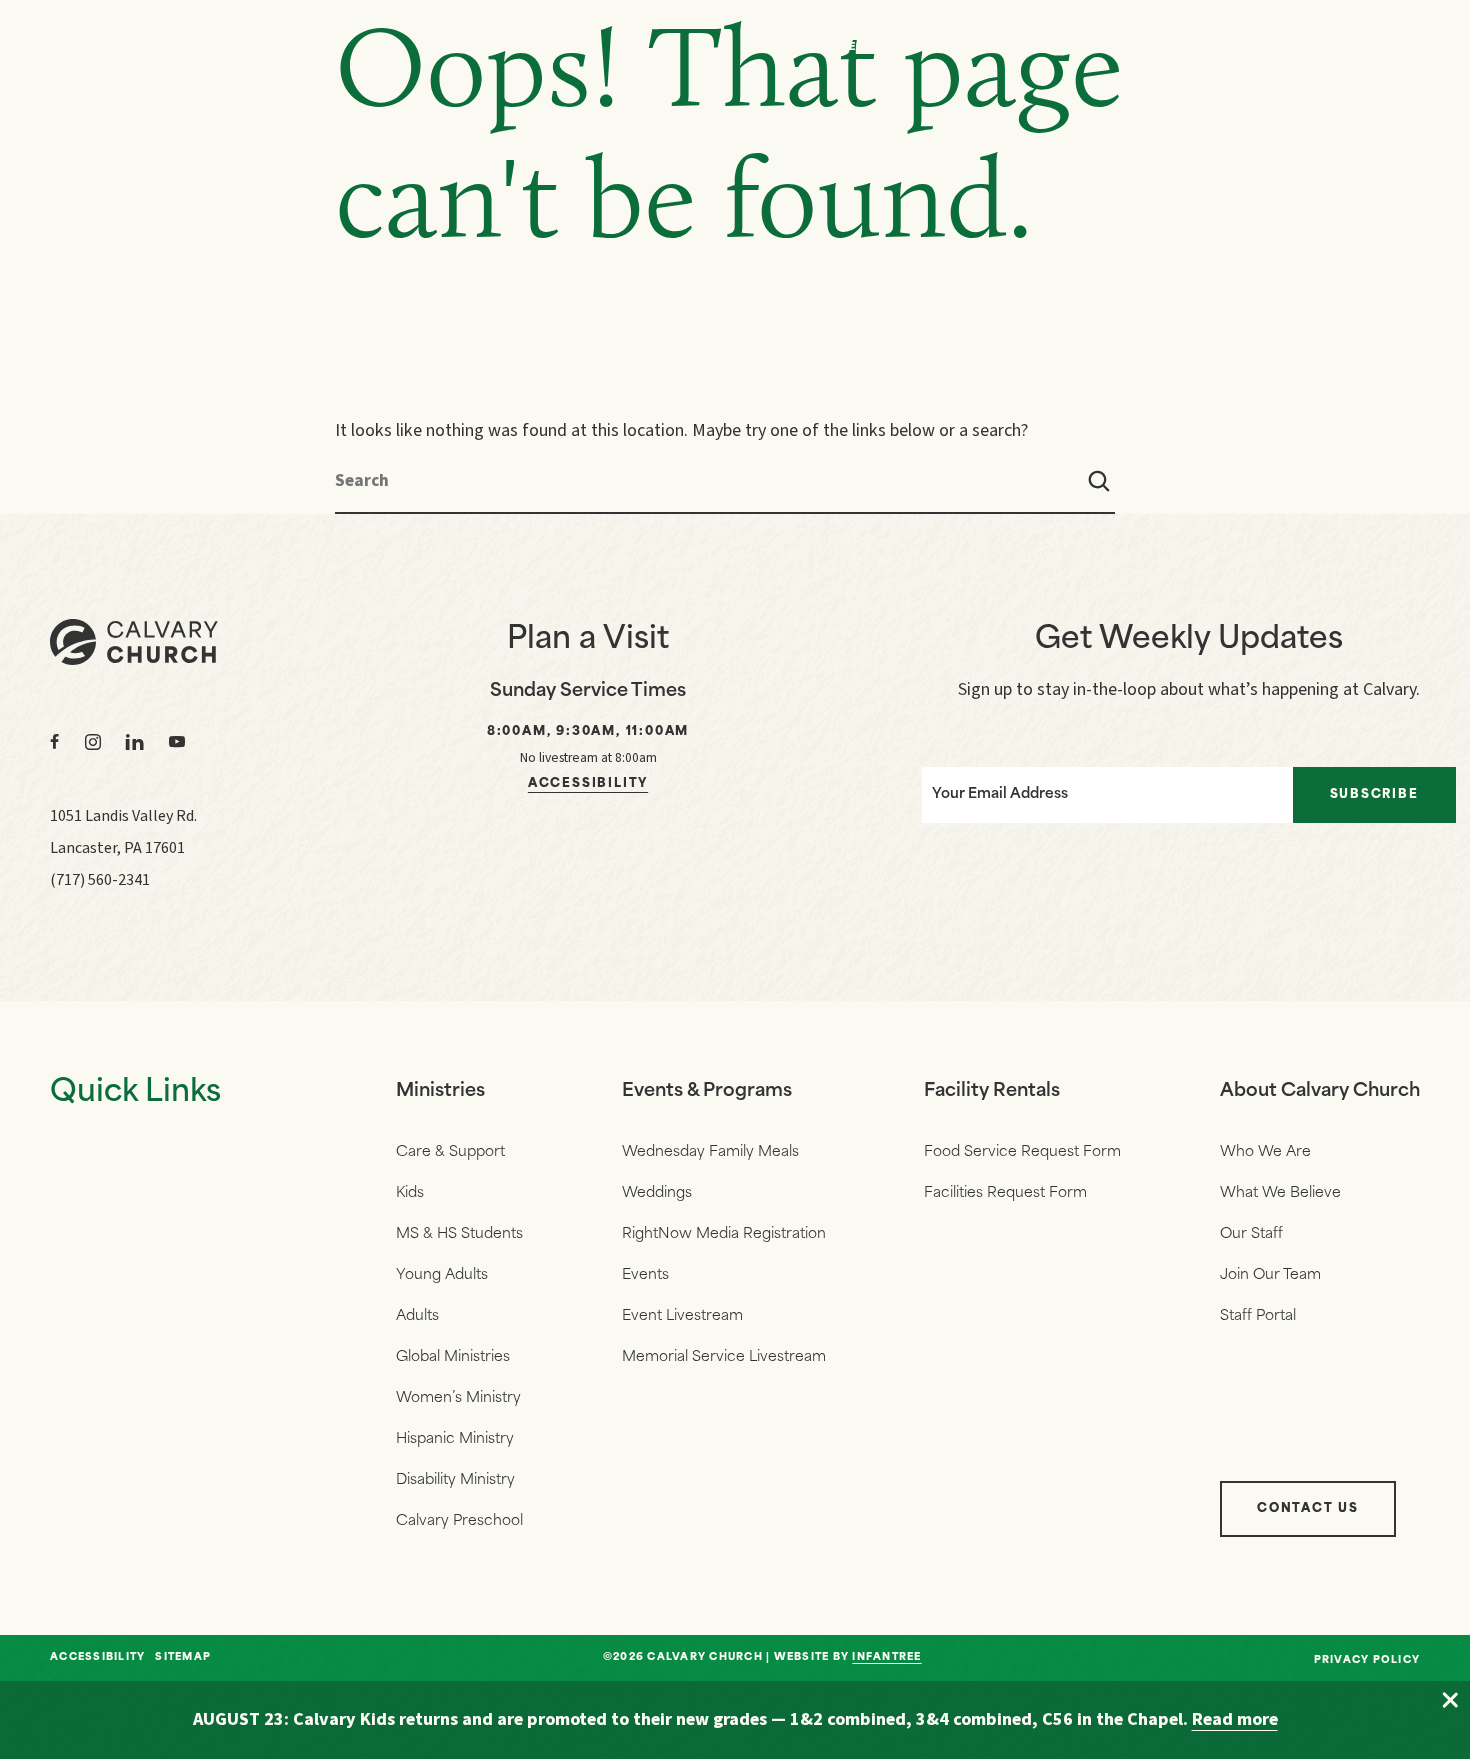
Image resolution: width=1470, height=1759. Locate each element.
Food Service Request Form (1022, 1152)
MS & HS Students (459, 1234)
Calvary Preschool (459, 1521)
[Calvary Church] (165, 48)
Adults (417, 1316)
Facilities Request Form (1005, 1193)
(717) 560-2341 (100, 880)
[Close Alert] (1450, 1701)
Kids (410, 1193)
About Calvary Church (1320, 1092)
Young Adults (442, 1275)
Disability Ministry (455, 1480)
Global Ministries (453, 1357)
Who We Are (1018, 47)
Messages (873, 47)
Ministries (440, 1092)
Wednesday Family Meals (710, 1152)
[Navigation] (1400, 48)
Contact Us (1308, 1509)
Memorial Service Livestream (724, 1357)
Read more (1235, 1719)
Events (1170, 47)
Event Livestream (682, 1316)
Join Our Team (1270, 1275)
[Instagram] (93, 742)
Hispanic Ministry (455, 1439)
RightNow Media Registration (724, 1234)
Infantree (886, 1657)
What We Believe (1280, 1193)
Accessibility (588, 784)
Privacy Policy (1367, 1660)
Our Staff (1251, 1234)
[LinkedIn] (135, 742)
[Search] (1099, 481)
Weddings (657, 1193)
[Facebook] (55, 742)
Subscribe (1374, 795)
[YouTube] (177, 742)
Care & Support (450, 1152)
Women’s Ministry (458, 1398)
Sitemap (183, 1658)
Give (1296, 47)
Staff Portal (1258, 1316)
